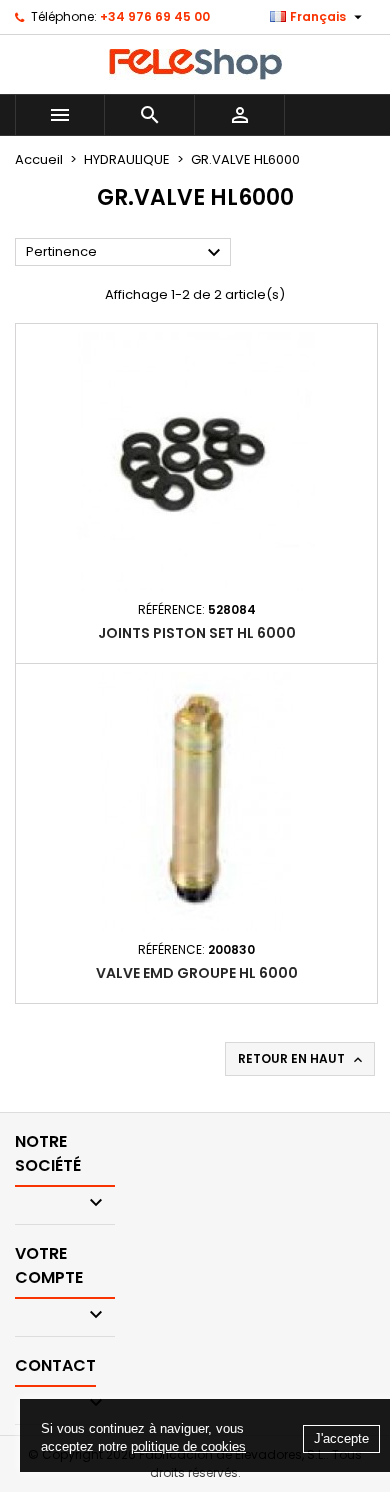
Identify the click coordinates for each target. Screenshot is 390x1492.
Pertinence (126, 253)
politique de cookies (188, 1446)
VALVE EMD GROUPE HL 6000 (197, 973)
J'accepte (341, 1438)
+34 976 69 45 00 (155, 16)
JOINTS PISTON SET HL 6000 (197, 633)
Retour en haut (302, 1059)
